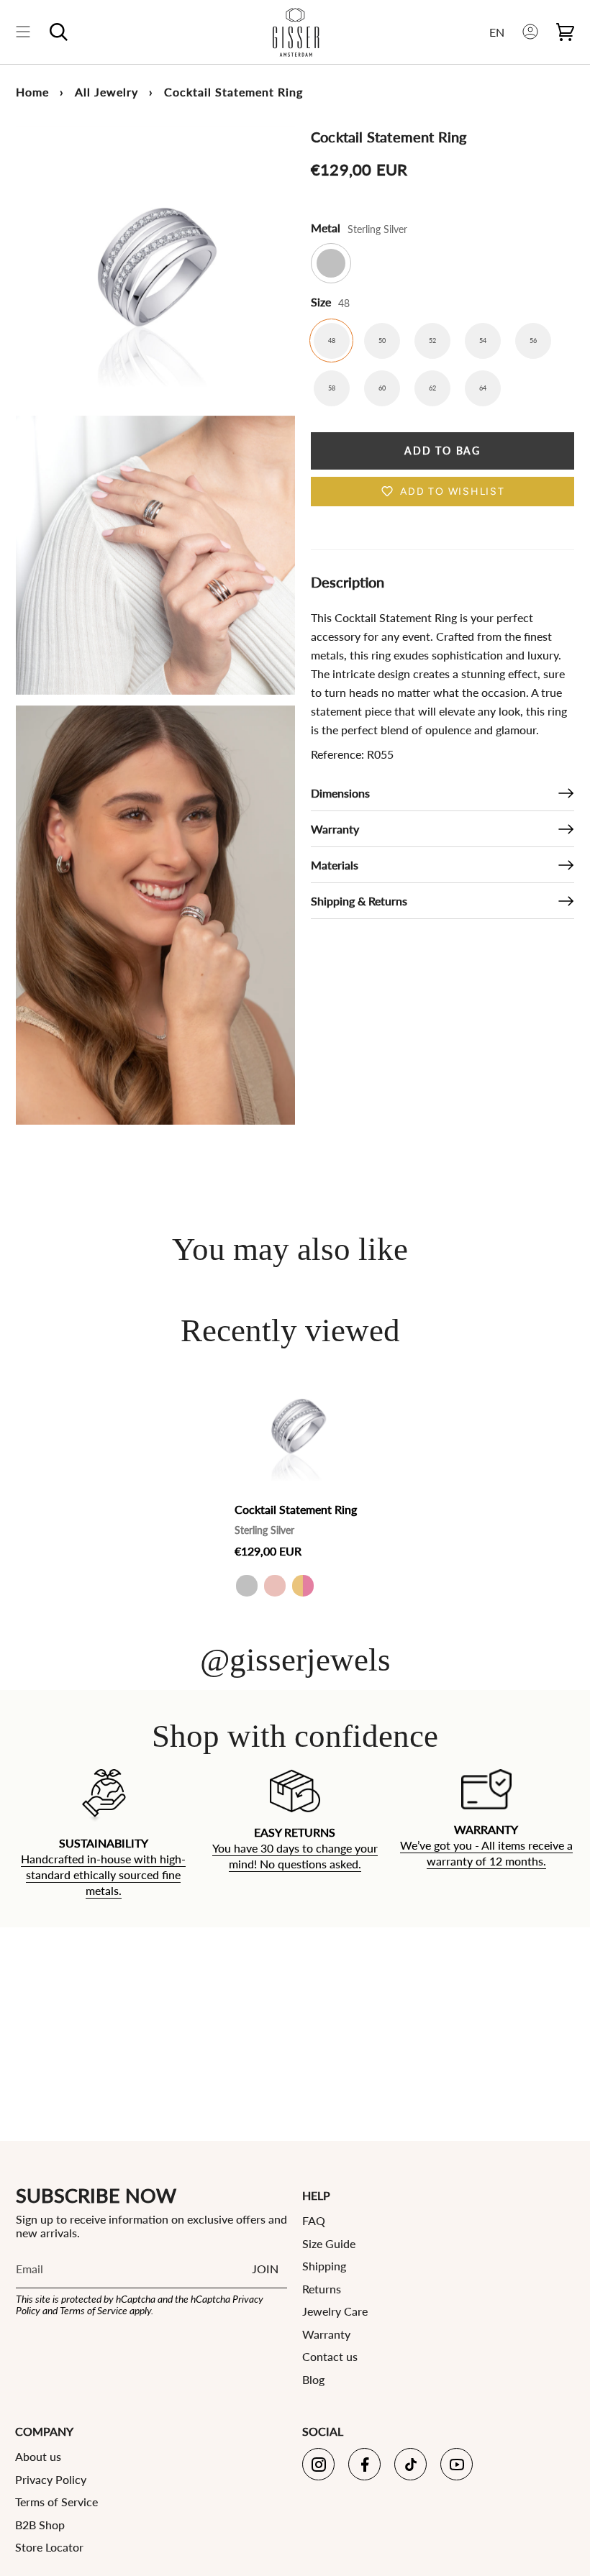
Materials (335, 865)
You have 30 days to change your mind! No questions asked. (295, 1856)
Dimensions (340, 793)
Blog (313, 2379)
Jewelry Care (335, 2311)
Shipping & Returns (359, 901)
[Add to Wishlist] (346, 1374)
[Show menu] (23, 32)
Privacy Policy (51, 2479)
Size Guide (329, 2243)
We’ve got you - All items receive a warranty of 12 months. (486, 1854)
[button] (59, 32)
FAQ (314, 2220)
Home (32, 92)
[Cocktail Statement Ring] (298, 1425)
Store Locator (49, 2547)
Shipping (324, 2266)
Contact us (330, 2356)
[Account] (530, 32)
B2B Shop (40, 2525)
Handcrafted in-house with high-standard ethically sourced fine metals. (103, 1874)
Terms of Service (94, 2310)
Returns (322, 2289)
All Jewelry (106, 92)
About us (38, 2456)
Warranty (335, 829)
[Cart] (565, 32)
